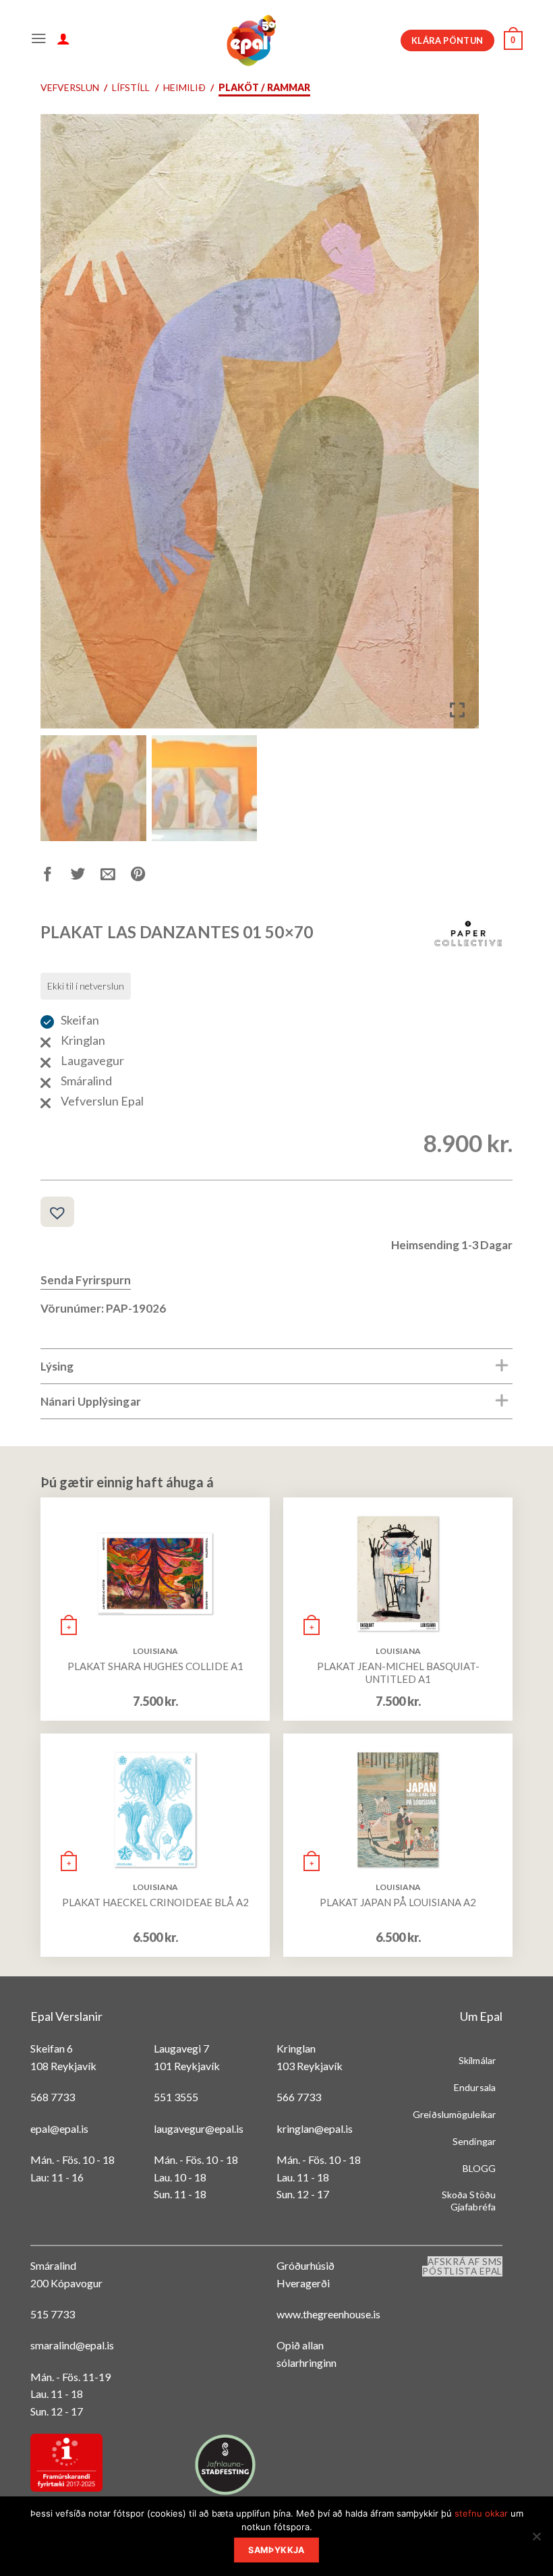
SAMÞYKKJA (276, 2550)
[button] (459, 427)
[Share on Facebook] (56, 877)
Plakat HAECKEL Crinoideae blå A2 (155, 1902)
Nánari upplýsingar (91, 1401)
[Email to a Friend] (116, 877)
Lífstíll (131, 87)
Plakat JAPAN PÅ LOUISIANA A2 (398, 1902)
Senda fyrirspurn (86, 1280)
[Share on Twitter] (86, 877)
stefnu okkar (481, 2513)
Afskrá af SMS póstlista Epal (462, 2266)
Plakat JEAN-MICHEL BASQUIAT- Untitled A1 (398, 1673)
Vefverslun (70, 87)
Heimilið (184, 87)
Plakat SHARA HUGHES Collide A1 (155, 1666)
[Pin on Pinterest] (146, 877)
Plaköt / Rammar (264, 87)
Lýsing (57, 1366)
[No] (536, 2540)
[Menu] (39, 40)
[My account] (63, 40)
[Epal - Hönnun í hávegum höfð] (250, 40)
